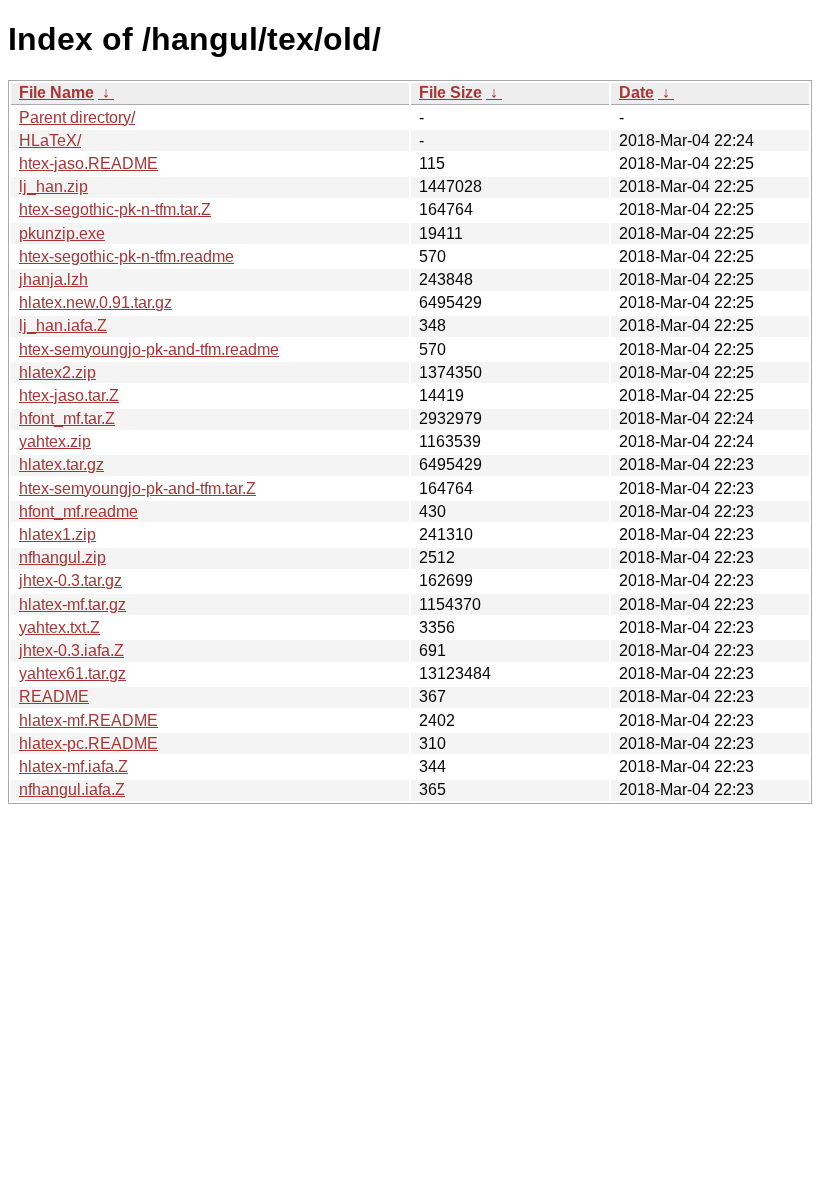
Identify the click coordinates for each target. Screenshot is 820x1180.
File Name (56, 92)
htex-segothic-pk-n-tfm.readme (126, 256)
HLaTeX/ (50, 140)
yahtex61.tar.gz (72, 673)
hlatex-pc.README (88, 743)
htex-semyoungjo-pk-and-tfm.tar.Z (137, 488)
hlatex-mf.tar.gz (72, 604)
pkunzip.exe (62, 233)
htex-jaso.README (88, 163)
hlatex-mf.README (88, 720)
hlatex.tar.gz (61, 464)
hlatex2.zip (57, 372)
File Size (450, 92)
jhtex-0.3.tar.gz (70, 580)
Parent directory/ (77, 117)
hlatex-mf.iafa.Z (73, 766)
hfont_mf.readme (78, 511)
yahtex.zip (55, 441)
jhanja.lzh (53, 279)
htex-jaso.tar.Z (69, 395)
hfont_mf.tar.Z (67, 418)
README (54, 696)
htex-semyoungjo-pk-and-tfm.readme (149, 349)
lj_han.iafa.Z (63, 325)
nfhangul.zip (62, 557)
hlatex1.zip (57, 534)
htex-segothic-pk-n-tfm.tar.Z (115, 209)
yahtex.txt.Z (59, 627)
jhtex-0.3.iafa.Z (71, 650)
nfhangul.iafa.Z (72, 789)
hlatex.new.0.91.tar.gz (95, 302)
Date (636, 92)
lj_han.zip (53, 186)
